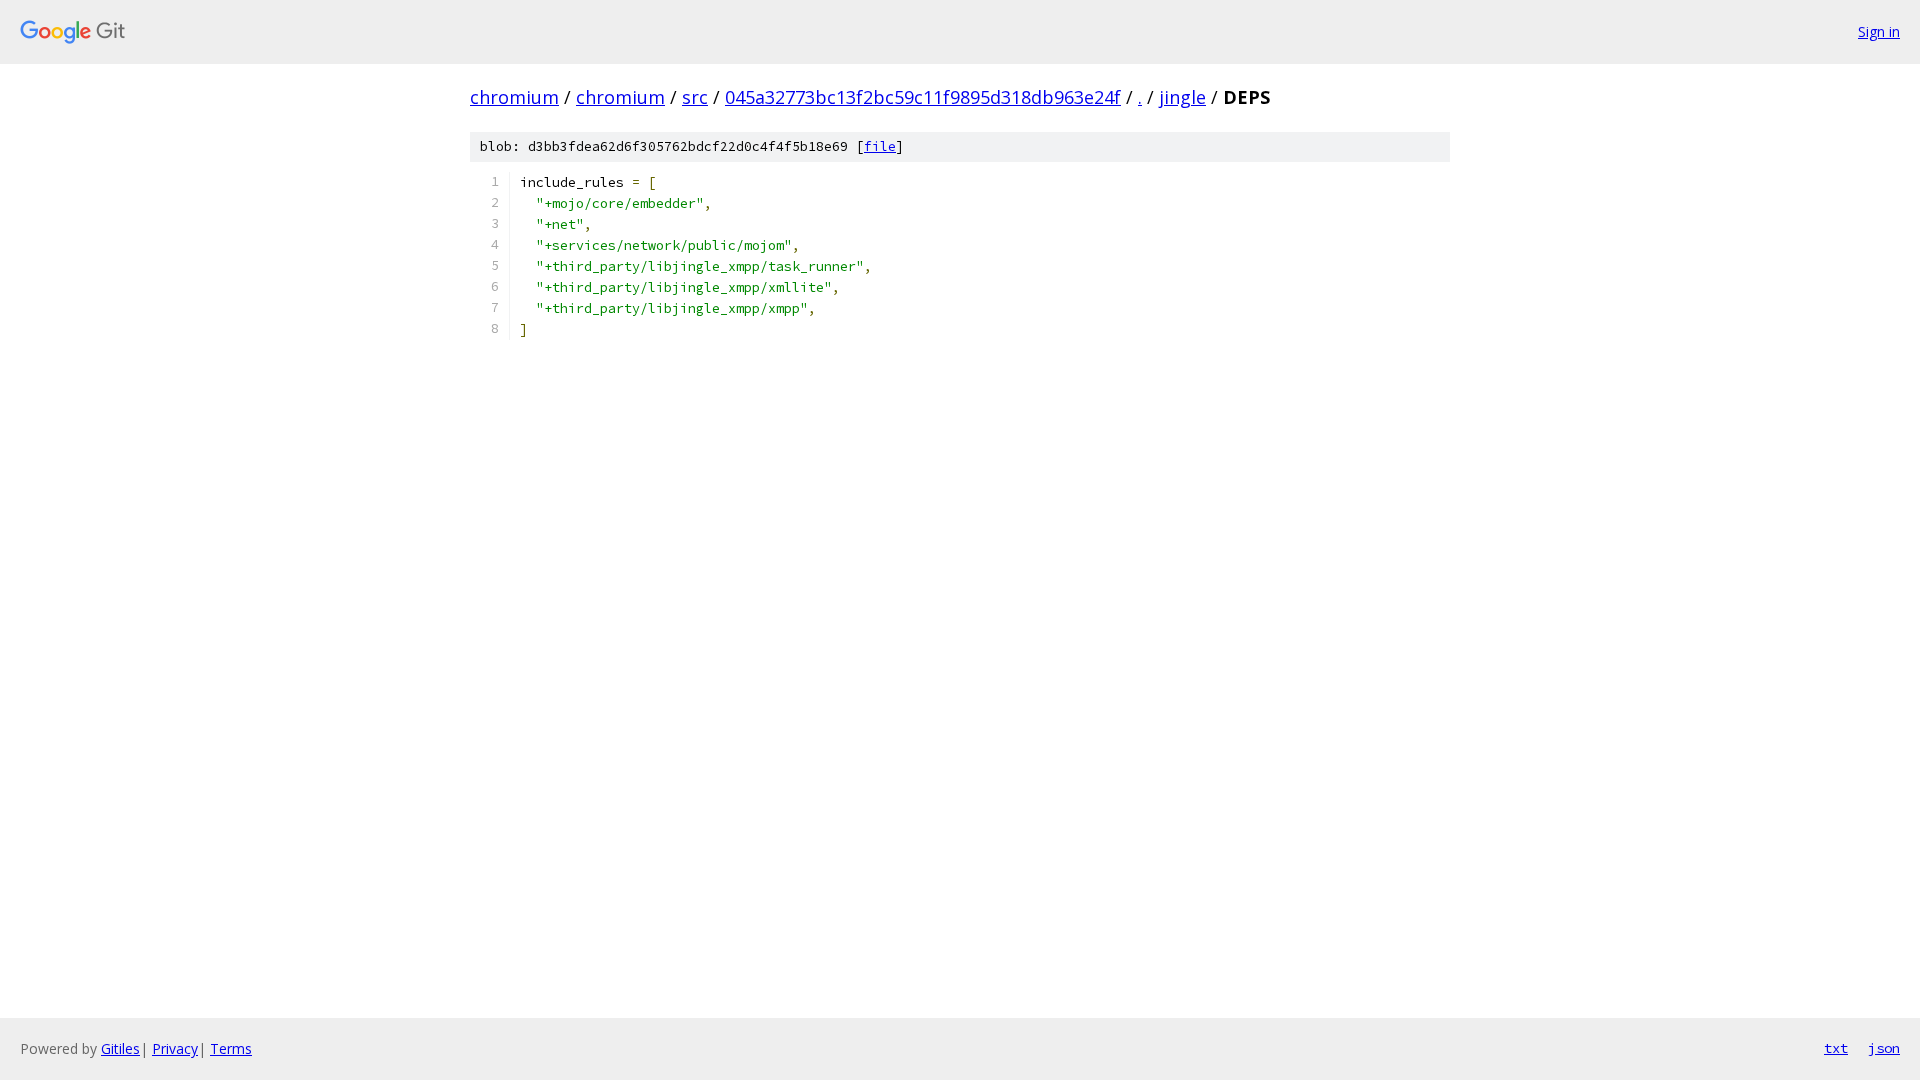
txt (1836, 1048)
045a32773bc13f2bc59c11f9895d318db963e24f (923, 97)
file (880, 146)
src (695, 97)
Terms (231, 1048)
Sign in (1879, 31)
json (1884, 1048)
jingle (1182, 97)
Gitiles (120, 1048)
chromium (514, 97)
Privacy (175, 1048)
